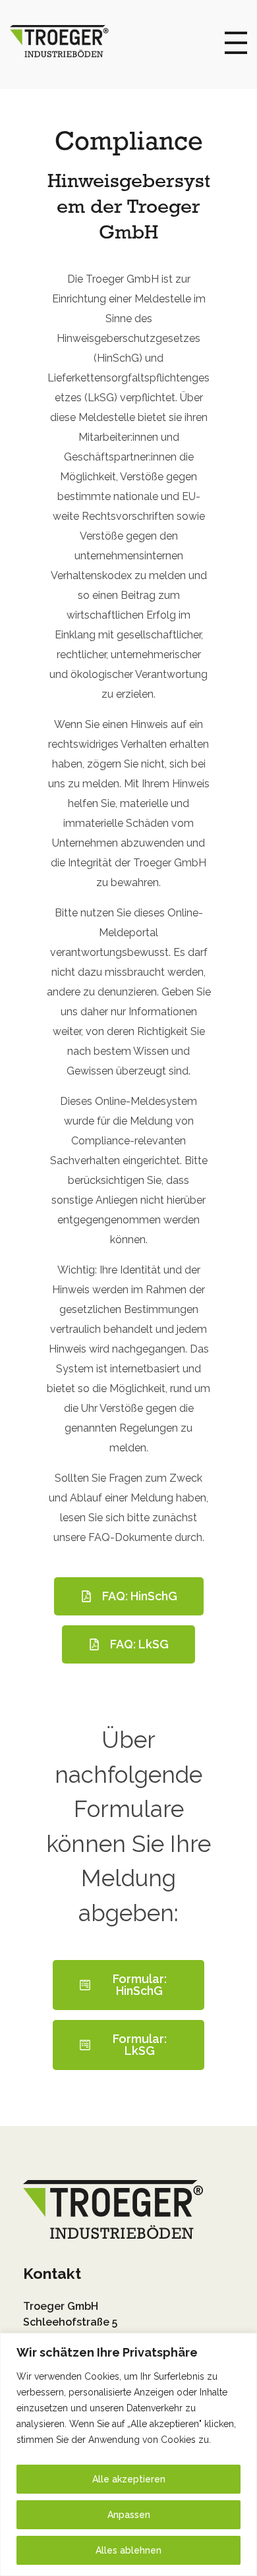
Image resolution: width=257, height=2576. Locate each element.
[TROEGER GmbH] (59, 41)
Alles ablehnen (128, 2550)
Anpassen (129, 2515)
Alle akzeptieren (129, 2479)
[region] (128, 2454)
